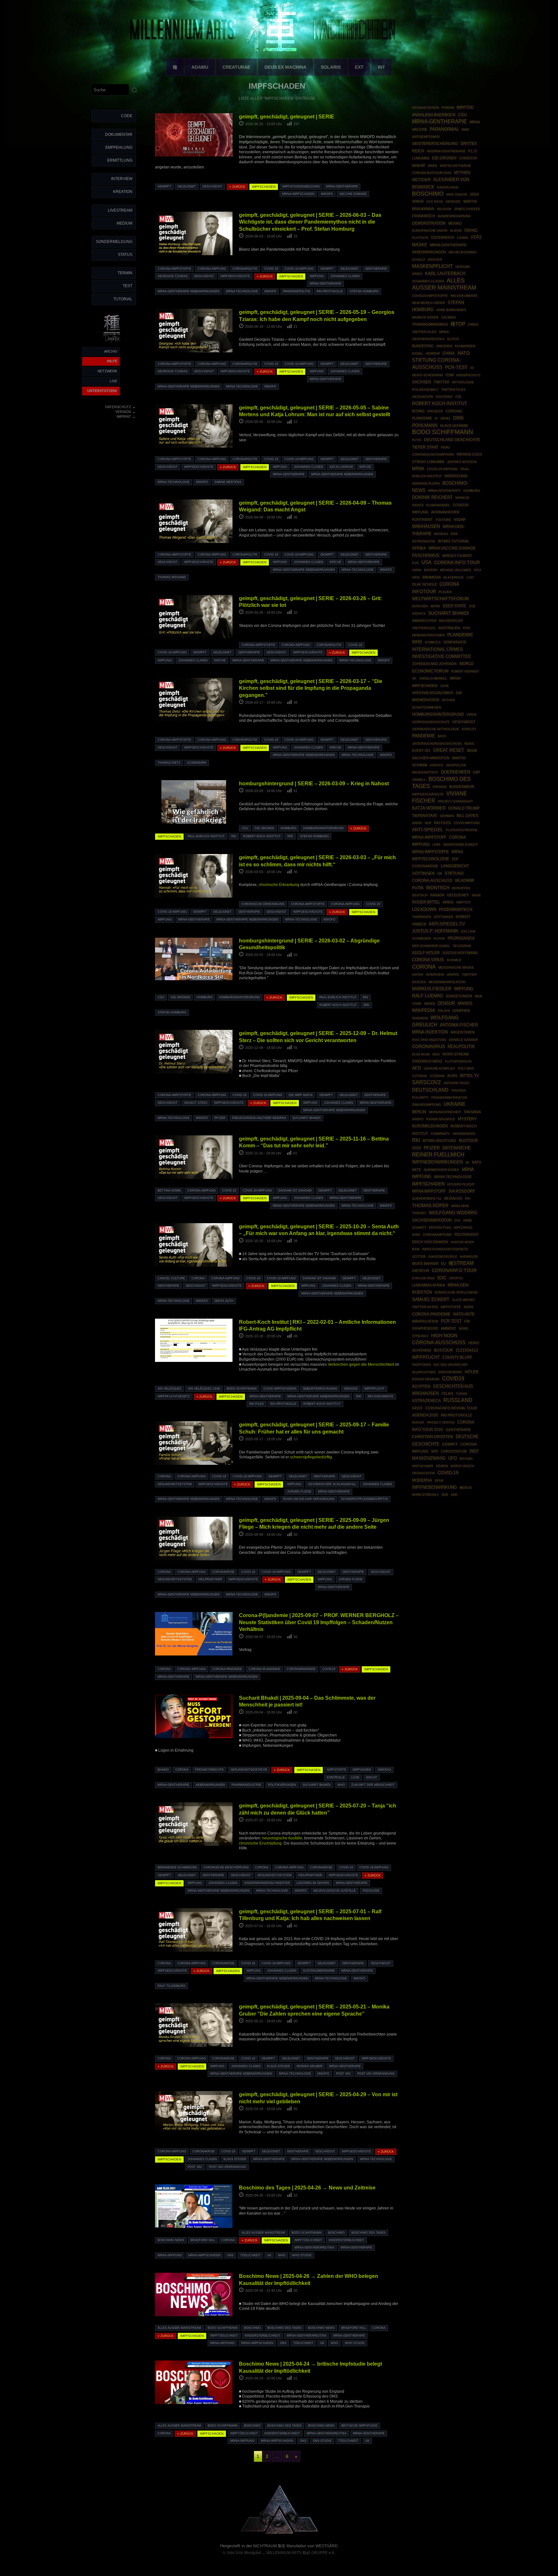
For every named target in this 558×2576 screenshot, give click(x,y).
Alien (452, 1076)
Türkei (462, 1394)
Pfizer (220, 1118)
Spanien (439, 787)
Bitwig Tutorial (454, 541)
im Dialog (453, 1198)
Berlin (419, 1112)
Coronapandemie (301, 1669)
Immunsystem (424, 621)
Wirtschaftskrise (455, 166)
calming (449, 317)
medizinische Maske (456, 967)
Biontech (438, 888)
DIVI (457, 1221)
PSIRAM (448, 108)
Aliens (456, 231)
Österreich (443, 237)
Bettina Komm (169, 1191)
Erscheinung (450, 1372)
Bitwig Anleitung (439, 1141)
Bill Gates (467, 816)
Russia (418, 1422)
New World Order (429, 303)
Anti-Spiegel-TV (447, 924)
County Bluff (457, 1357)
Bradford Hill (203, 2240)
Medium (124, 223)
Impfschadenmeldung (301, 186)
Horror (433, 353)
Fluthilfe (420, 238)
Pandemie (424, 736)
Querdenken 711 (427, 1198)
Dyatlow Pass (423, 1278)
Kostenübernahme (319, 1971)
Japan (417, 570)
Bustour (444, 1350)
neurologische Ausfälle (282, 1838)
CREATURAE (236, 67)
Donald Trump (464, 808)
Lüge (355, 1777)
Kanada (437, 895)
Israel (471, 230)
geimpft (164, 186)
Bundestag (423, 346)
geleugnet (187, 186)
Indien (429, 1004)
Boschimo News (171, 2240)
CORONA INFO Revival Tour (451, 1408)
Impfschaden (428, 1184)
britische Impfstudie (359, 2426)
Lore (436, 845)
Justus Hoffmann (460, 953)
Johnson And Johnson (434, 664)
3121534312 (467, 1350)
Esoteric (444, 397)
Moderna (422, 1480)
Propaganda (461, 938)
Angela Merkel (433, 678)
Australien (449, 628)
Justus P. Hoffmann (435, 931)
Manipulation (425, 1321)
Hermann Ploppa (426, 483)
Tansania (472, 1112)
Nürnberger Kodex (441, 1170)
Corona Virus (428, 960)
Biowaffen (461, 888)
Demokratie (455, 642)
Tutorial (123, 299)
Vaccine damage (353, 194)
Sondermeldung (114, 242)
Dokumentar (119, 135)
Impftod (465, 107)
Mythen (449, 700)
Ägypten (421, 1386)
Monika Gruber (310, 2066)
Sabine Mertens (228, 482)
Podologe (371, 1891)
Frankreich (424, 216)
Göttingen (443, 917)
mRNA (418, 469)
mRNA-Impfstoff (429, 837)
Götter (419, 1257)
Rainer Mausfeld (441, 1119)
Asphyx (437, 765)
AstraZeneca (426, 1401)
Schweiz (454, 960)
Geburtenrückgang (320, 1389)
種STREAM (461, 1263)
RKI (234, 836)
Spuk (439, 1480)
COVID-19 (271, 269)
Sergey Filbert (457, 556)
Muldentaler (451, 621)
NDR (428, 823)
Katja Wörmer (429, 808)
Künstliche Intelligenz (456, 1292)
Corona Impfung (191, 1669)
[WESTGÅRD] (279, 2532)
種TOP (458, 324)
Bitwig (418, 411)
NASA (476, 895)
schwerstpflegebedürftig (311, 1457)
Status (125, 255)
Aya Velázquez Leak (204, 1389)
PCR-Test (456, 367)
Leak (444, 686)
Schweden (421, 938)
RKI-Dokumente (381, 1396)
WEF (474, 1451)
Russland (458, 1400)
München (420, 606)
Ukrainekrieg (464, 1134)
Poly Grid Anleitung (429, 1040)
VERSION (123, 412)
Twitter (442, 382)
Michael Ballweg (455, 570)
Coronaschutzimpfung (433, 454)
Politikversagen (282, 1785)
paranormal (444, 129)
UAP (476, 772)
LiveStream (120, 210)
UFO (453, 1458)
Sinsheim (420, 1018)
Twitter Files (453, 390)
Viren (473, 324)
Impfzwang (463, 1228)
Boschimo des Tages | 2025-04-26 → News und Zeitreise (307, 2188)
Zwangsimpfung (427, 1105)
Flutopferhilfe (458, 1062)
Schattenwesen (427, 707)
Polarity (420, 1097)
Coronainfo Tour (454, 1270)
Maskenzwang (429, 1458)
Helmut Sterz (196, 1103)
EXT (359, 67)
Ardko (418, 1119)
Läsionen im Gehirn (313, 1883)
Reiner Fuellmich (438, 1155)
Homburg (289, 828)
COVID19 (329, 1669)
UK (269, 2255)
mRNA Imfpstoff (429, 1191)
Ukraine (455, 1104)
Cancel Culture (171, 1278)
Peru (445, 447)
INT (382, 67)
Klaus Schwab (454, 426)
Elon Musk (421, 1054)
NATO (464, 353)
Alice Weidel (464, 1300)
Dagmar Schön (425, 108)
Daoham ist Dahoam (295, 1191)
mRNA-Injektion (430, 1032)
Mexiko (455, 223)
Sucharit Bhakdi (307, 1118)
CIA (458, 397)
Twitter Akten (425, 1307)
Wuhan (439, 939)
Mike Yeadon (457, 195)
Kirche (365, 467)
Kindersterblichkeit (346, 2240)
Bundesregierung (454, 216)
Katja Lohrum (341, 467)
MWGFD (327, 194)
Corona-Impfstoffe (174, 269)
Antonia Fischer (459, 1025)
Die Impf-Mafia (301, 1095)
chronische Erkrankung (279, 885)
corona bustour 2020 (432, 173)
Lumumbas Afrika (429, 1285)
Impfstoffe (336, 1770)
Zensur (446, 1003)
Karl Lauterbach (445, 274)
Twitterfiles (424, 628)
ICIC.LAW (468, 931)
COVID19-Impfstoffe (430, 296)
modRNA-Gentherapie (446, 151)
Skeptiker (421, 1365)
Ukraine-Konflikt (439, 1068)
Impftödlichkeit (308, 2240)
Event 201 (421, 750)
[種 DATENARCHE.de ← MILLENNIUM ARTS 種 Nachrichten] (112, 343)
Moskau (441, 534)
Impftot (463, 902)
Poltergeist (467, 1234)
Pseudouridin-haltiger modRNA (259, 1118)
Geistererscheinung (435, 144)
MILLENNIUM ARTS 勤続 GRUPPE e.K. (301, 2553)
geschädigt (212, 186)
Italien (444, 1011)
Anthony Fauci (456, 1083)
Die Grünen (264, 828)
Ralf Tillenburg (171, 1986)
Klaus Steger (279, 2066)
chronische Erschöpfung (260, 1843)
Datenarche (457, 1148)
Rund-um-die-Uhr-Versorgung (309, 1499)
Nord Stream (455, 1054)
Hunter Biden (462, 1242)
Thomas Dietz (169, 763)
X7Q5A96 (437, 1076)
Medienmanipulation (447, 982)
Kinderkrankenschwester (267, 1883)
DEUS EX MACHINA (285, 67)
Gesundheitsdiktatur (249, 1770)
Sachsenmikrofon (432, 1220)
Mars (433, 166)
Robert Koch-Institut (440, 403)
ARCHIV (111, 351)
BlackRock (454, 577)
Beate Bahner (425, 1263)
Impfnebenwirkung (434, 1487)
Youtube (443, 520)
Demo (445, 418)
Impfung (317, 276)
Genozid (351, 1389)
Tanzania (459, 1091)
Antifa (418, 975)
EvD (415, 563)
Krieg (448, 902)
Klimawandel (438, 505)
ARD (454, 1495)
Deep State (454, 606)
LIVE (114, 381)
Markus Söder (425, 317)
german (447, 816)
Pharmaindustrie (246, 1785)
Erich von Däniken (430, 1242)
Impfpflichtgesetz (174, 1396)
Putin (417, 440)
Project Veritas (441, 1423)
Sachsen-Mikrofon (431, 758)
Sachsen (422, 382)
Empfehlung (119, 147)
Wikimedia (432, 577)
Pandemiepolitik (297, 291)
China (449, 353)
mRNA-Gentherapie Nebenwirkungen (189, 291)
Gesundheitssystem (175, 1484)
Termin (125, 273)
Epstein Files (440, 1228)
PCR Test (451, 1321)
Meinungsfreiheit (445, 1112)
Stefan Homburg (364, 291)
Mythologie (463, 382)
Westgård (253, 2553)
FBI (467, 1321)
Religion (444, 209)
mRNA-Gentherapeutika (314, 2248)
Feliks (447, 1394)
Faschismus (426, 556)
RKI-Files (257, 1404)
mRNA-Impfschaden (298, 194)
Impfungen (362, 1770)
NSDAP (460, 519)
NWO (465, 130)
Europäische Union (430, 231)
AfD (417, 1068)
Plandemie (460, 635)
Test (128, 286)
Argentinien (463, 1032)
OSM (450, 375)
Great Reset (449, 750)
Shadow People (443, 1257)
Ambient (449, 1328)
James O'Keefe (467, 209)
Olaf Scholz (424, 584)
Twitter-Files (424, 332)
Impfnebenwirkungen (437, 1162)
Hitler (472, 1372)
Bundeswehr (462, 787)
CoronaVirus (429, 1046)
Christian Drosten (433, 1437)
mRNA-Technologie (242, 291)
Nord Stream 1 (425, 1495)
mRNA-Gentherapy (444, 491)
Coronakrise (223, 1572)
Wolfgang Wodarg (453, 1213)
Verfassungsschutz (431, 722)
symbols (433, 642)
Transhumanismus (430, 324)
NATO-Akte (464, 1314)
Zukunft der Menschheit (373, 1785)
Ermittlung (120, 160)
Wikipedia (424, 1010)
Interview (122, 179)
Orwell (419, 780)
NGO (436, 1054)
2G (472, 368)
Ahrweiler (469, 1257)
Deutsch (420, 895)
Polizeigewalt (425, 390)
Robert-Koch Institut (262, 836)
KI (436, 418)
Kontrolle (336, 1777)
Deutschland (430, 1090)
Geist (417, 1408)
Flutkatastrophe (462, 830)
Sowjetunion (459, 996)
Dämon (442, 1466)
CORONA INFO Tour (457, 562)
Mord (435, 606)
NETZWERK (107, 371)
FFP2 (466, 628)
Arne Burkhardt (451, 310)
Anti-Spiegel (428, 830)
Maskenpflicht (432, 266)
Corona (198, 1278)
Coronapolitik (245, 269)
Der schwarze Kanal (431, 946)
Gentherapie (376, 269)
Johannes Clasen (345, 276)
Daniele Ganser (463, 1040)
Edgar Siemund (426, 1379)
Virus (472, 714)
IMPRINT (124, 417)
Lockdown (424, 910)
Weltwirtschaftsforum (440, 599)
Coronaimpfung (437, 1235)
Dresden (444, 346)
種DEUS (466, 1488)
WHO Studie (302, 2255)
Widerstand (456, 476)
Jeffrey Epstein (462, 462)
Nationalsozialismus (433, 693)
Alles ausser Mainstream (263, 2233)
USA (426, 562)
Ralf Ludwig (428, 996)
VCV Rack (435, 201)
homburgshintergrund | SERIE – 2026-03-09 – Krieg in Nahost (314, 783)
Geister (435, 260)
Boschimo (336, 2233)
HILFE (112, 361)
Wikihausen (426, 526)
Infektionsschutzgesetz (445, 1249)
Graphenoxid (425, 1328)
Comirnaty (440, 1134)
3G (467, 1162)
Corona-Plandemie (264, 1669)
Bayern (431, 570)
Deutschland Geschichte (452, 440)
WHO (341, 1785)
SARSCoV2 (426, 1082)
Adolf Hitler (426, 953)
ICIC (442, 1278)
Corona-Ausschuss (439, 1343)
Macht (372, 1777)
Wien (416, 1235)
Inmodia (384, 1770)
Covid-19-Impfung (299, 269)
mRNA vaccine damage (452, 548)
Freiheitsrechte (209, 1770)
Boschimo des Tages (368, 2233)
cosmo (463, 238)
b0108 (472, 750)
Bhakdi (163, 1770)
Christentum (454, 1451)
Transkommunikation (449, 1098)
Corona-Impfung (212, 269)
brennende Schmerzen (177, 1867)
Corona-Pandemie (227, 1669)
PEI (468, 1198)
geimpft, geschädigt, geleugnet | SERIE (287, 116)
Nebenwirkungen (210, 1785)
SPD (290, 836)
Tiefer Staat (425, 447)
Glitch (453, 339)
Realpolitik (461, 1046)
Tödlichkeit (250, 2255)
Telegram (462, 946)
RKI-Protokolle (330, 291)
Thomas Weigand (172, 577)
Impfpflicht (374, 1389)
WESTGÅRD (327, 2546)
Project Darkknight (455, 801)
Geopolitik (456, 765)
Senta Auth (224, 1301)
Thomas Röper (430, 1205)
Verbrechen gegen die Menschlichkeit (361, 1364)
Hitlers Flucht (461, 1184)
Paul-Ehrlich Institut (206, 836)
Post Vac (344, 2074)
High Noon (444, 1336)
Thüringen (422, 917)
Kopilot (469, 729)
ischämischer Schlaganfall (332, 1484)
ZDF (455, 859)
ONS (230, 2255)
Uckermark (197, 763)
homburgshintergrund (324, 828)
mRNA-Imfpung (170, 2255)
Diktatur (421, 1271)
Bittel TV (470, 1076)
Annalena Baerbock (434, 115)
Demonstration (429, 223)
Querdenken (455, 772)
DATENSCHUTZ (118, 407)
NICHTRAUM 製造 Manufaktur (280, 2546)
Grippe (453, 975)
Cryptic (456, 1278)
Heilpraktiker (210, 1579)
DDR (445, 1495)
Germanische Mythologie (436, 729)
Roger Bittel (426, 902)
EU (444, 1263)
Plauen (445, 592)
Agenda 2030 (425, 1415)
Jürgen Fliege (299, 1492)
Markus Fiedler (432, 989)
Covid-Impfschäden (280, 1389)
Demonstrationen (428, 635)
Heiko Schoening (428, 375)
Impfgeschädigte (235, 276)
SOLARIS (331, 67)
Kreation (123, 192)
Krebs (417, 823)
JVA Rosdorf (462, 1191)
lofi (470, 577)
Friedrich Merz (427, 1061)
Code (127, 116)
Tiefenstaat (425, 816)
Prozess (435, 411)
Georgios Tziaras (173, 276)
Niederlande (448, 187)
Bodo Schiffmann (242, 1389)
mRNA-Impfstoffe (430, 852)
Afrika (419, 548)
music (470, 744)
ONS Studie (322, 2441)
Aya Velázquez (170, 1389)
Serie (469, 1307)
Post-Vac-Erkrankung (376, 2074)
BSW (416, 1249)
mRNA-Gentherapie (342, 186)
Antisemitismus (426, 137)
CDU (245, 828)
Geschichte (423, 397)
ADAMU (200, 67)
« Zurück (237, 187)
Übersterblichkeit (460, 845)
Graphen (461, 1011)
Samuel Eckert (431, 1299)
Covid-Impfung (467, 823)
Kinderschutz (468, 375)
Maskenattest (425, 772)
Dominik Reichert (432, 497)
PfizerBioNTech (456, 910)
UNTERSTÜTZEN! (102, 391)
